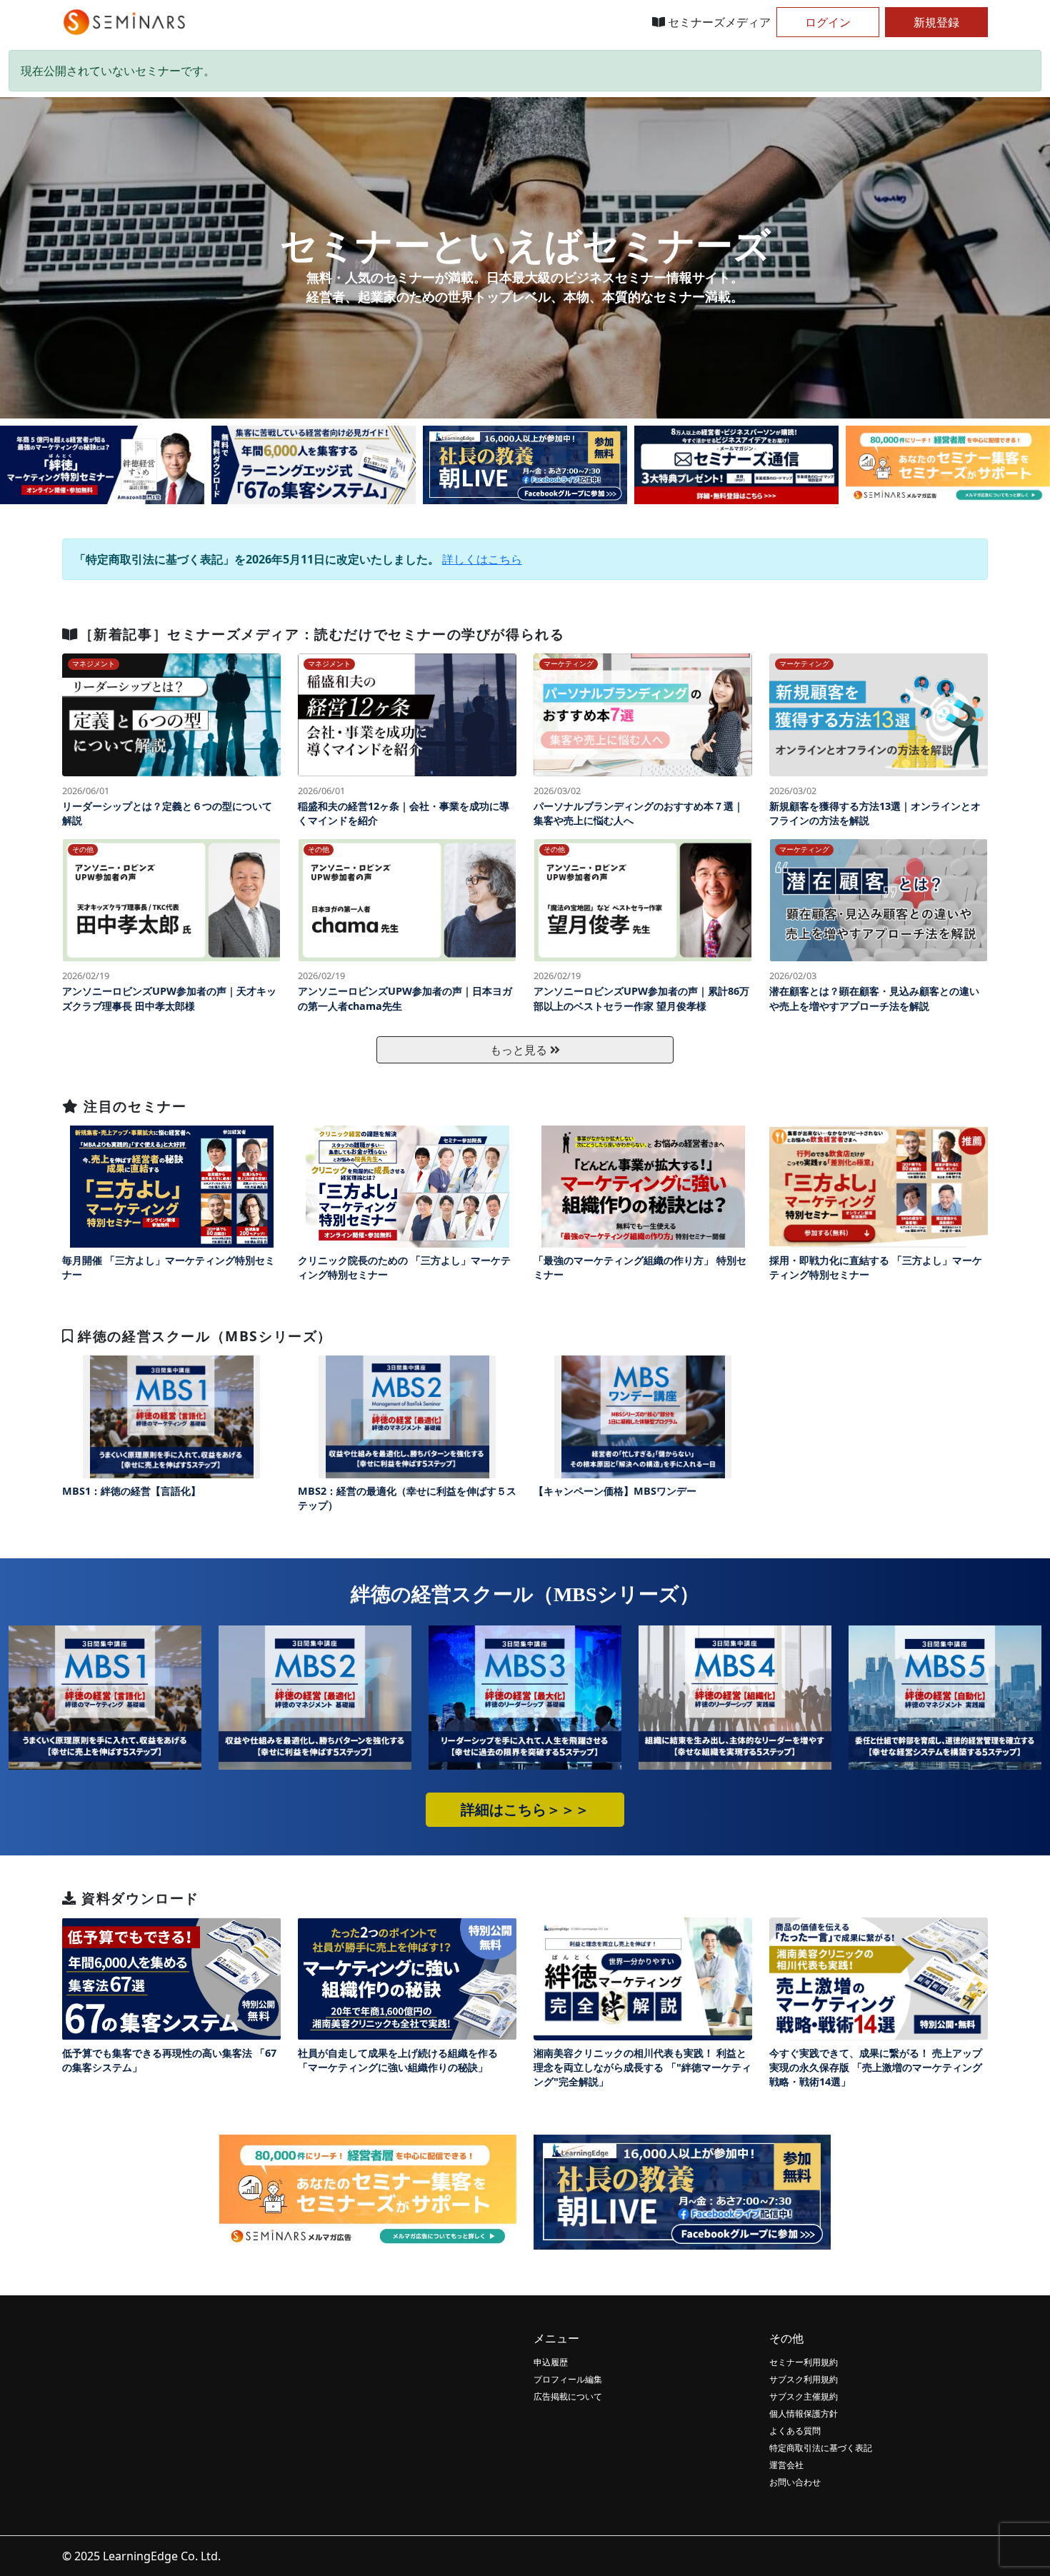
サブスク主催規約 (804, 2396)
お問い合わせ (795, 2482)
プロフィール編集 (568, 2379)
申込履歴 (551, 2362)
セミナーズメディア (718, 22)
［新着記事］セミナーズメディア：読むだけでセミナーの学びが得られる (322, 634)
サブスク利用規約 (804, 2379)
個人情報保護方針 (804, 2414)
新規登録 (936, 22)
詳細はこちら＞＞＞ (525, 1810)
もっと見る (520, 1050)
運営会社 (786, 2465)
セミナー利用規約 (804, 2362)
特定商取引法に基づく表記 (821, 2448)
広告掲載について (568, 2396)
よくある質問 (795, 2431)
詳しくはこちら (482, 559)
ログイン (828, 22)
